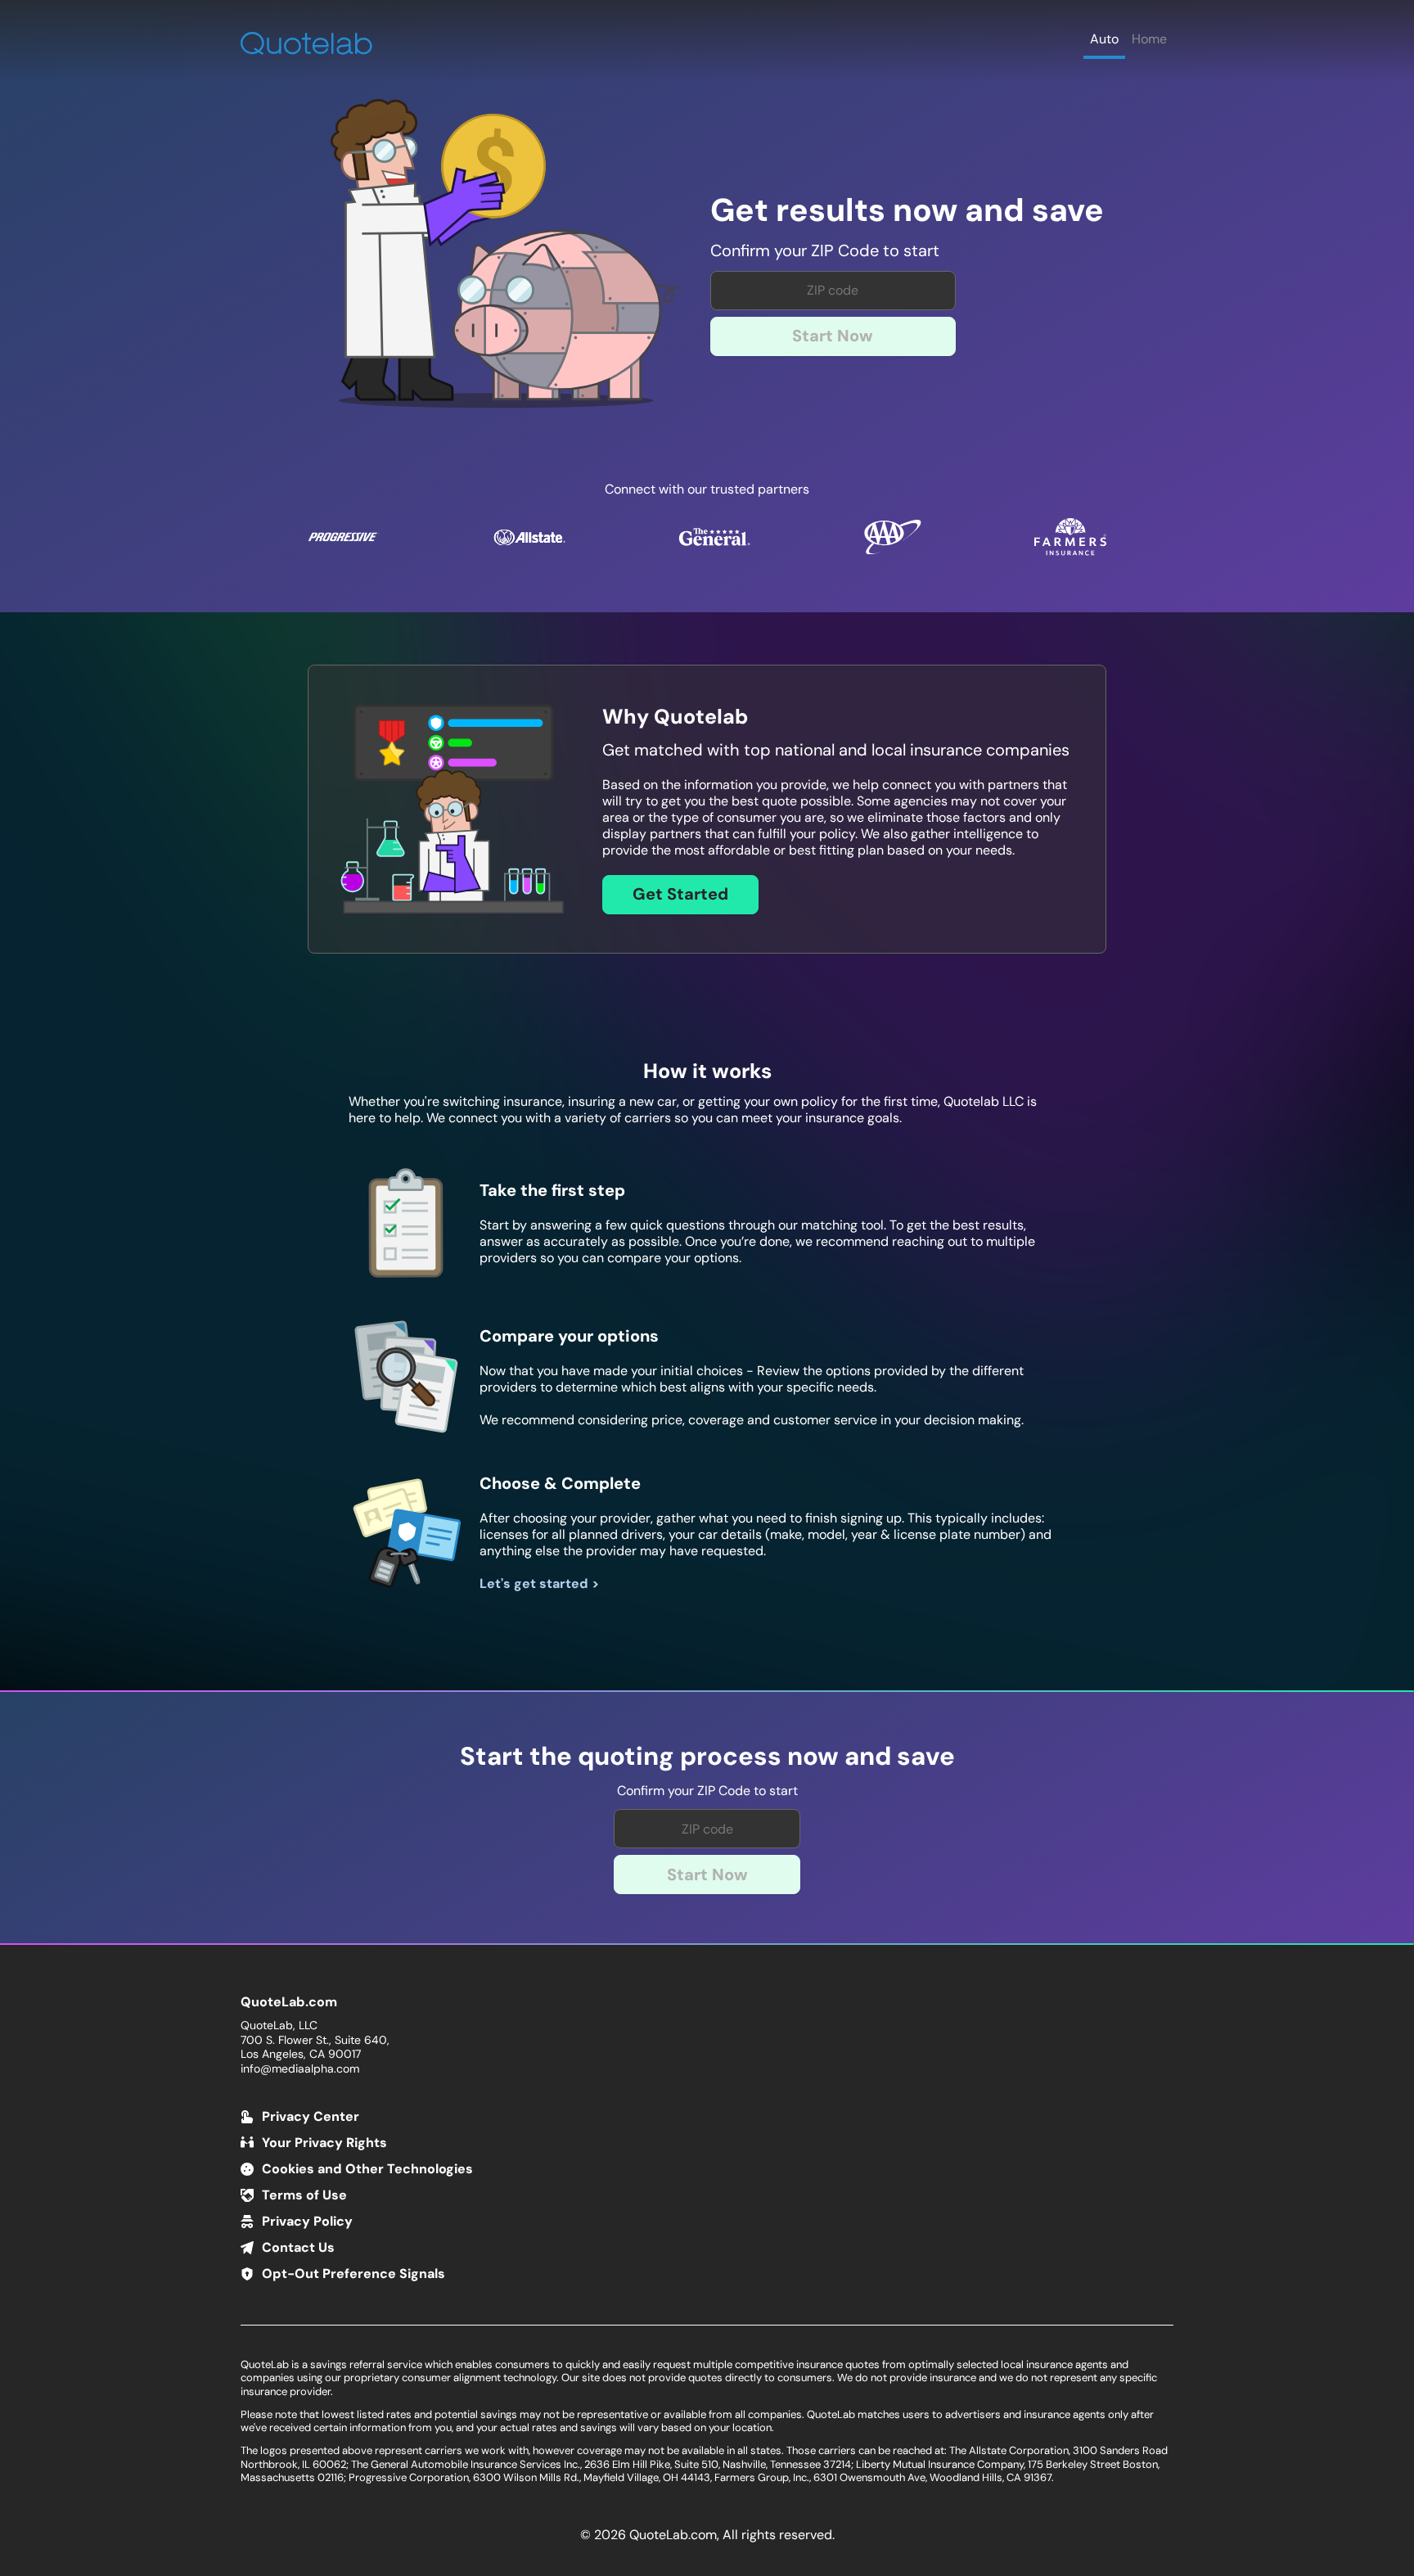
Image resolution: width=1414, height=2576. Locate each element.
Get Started (680, 894)
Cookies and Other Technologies (367, 2169)
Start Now (833, 336)
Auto (1104, 39)
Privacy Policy (307, 2221)
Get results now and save (907, 211)
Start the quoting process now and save (707, 1757)
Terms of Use (304, 2195)
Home (1149, 39)
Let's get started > (539, 1583)
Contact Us (298, 2247)
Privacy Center (311, 2116)
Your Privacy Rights (324, 2143)
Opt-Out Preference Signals (353, 2274)
